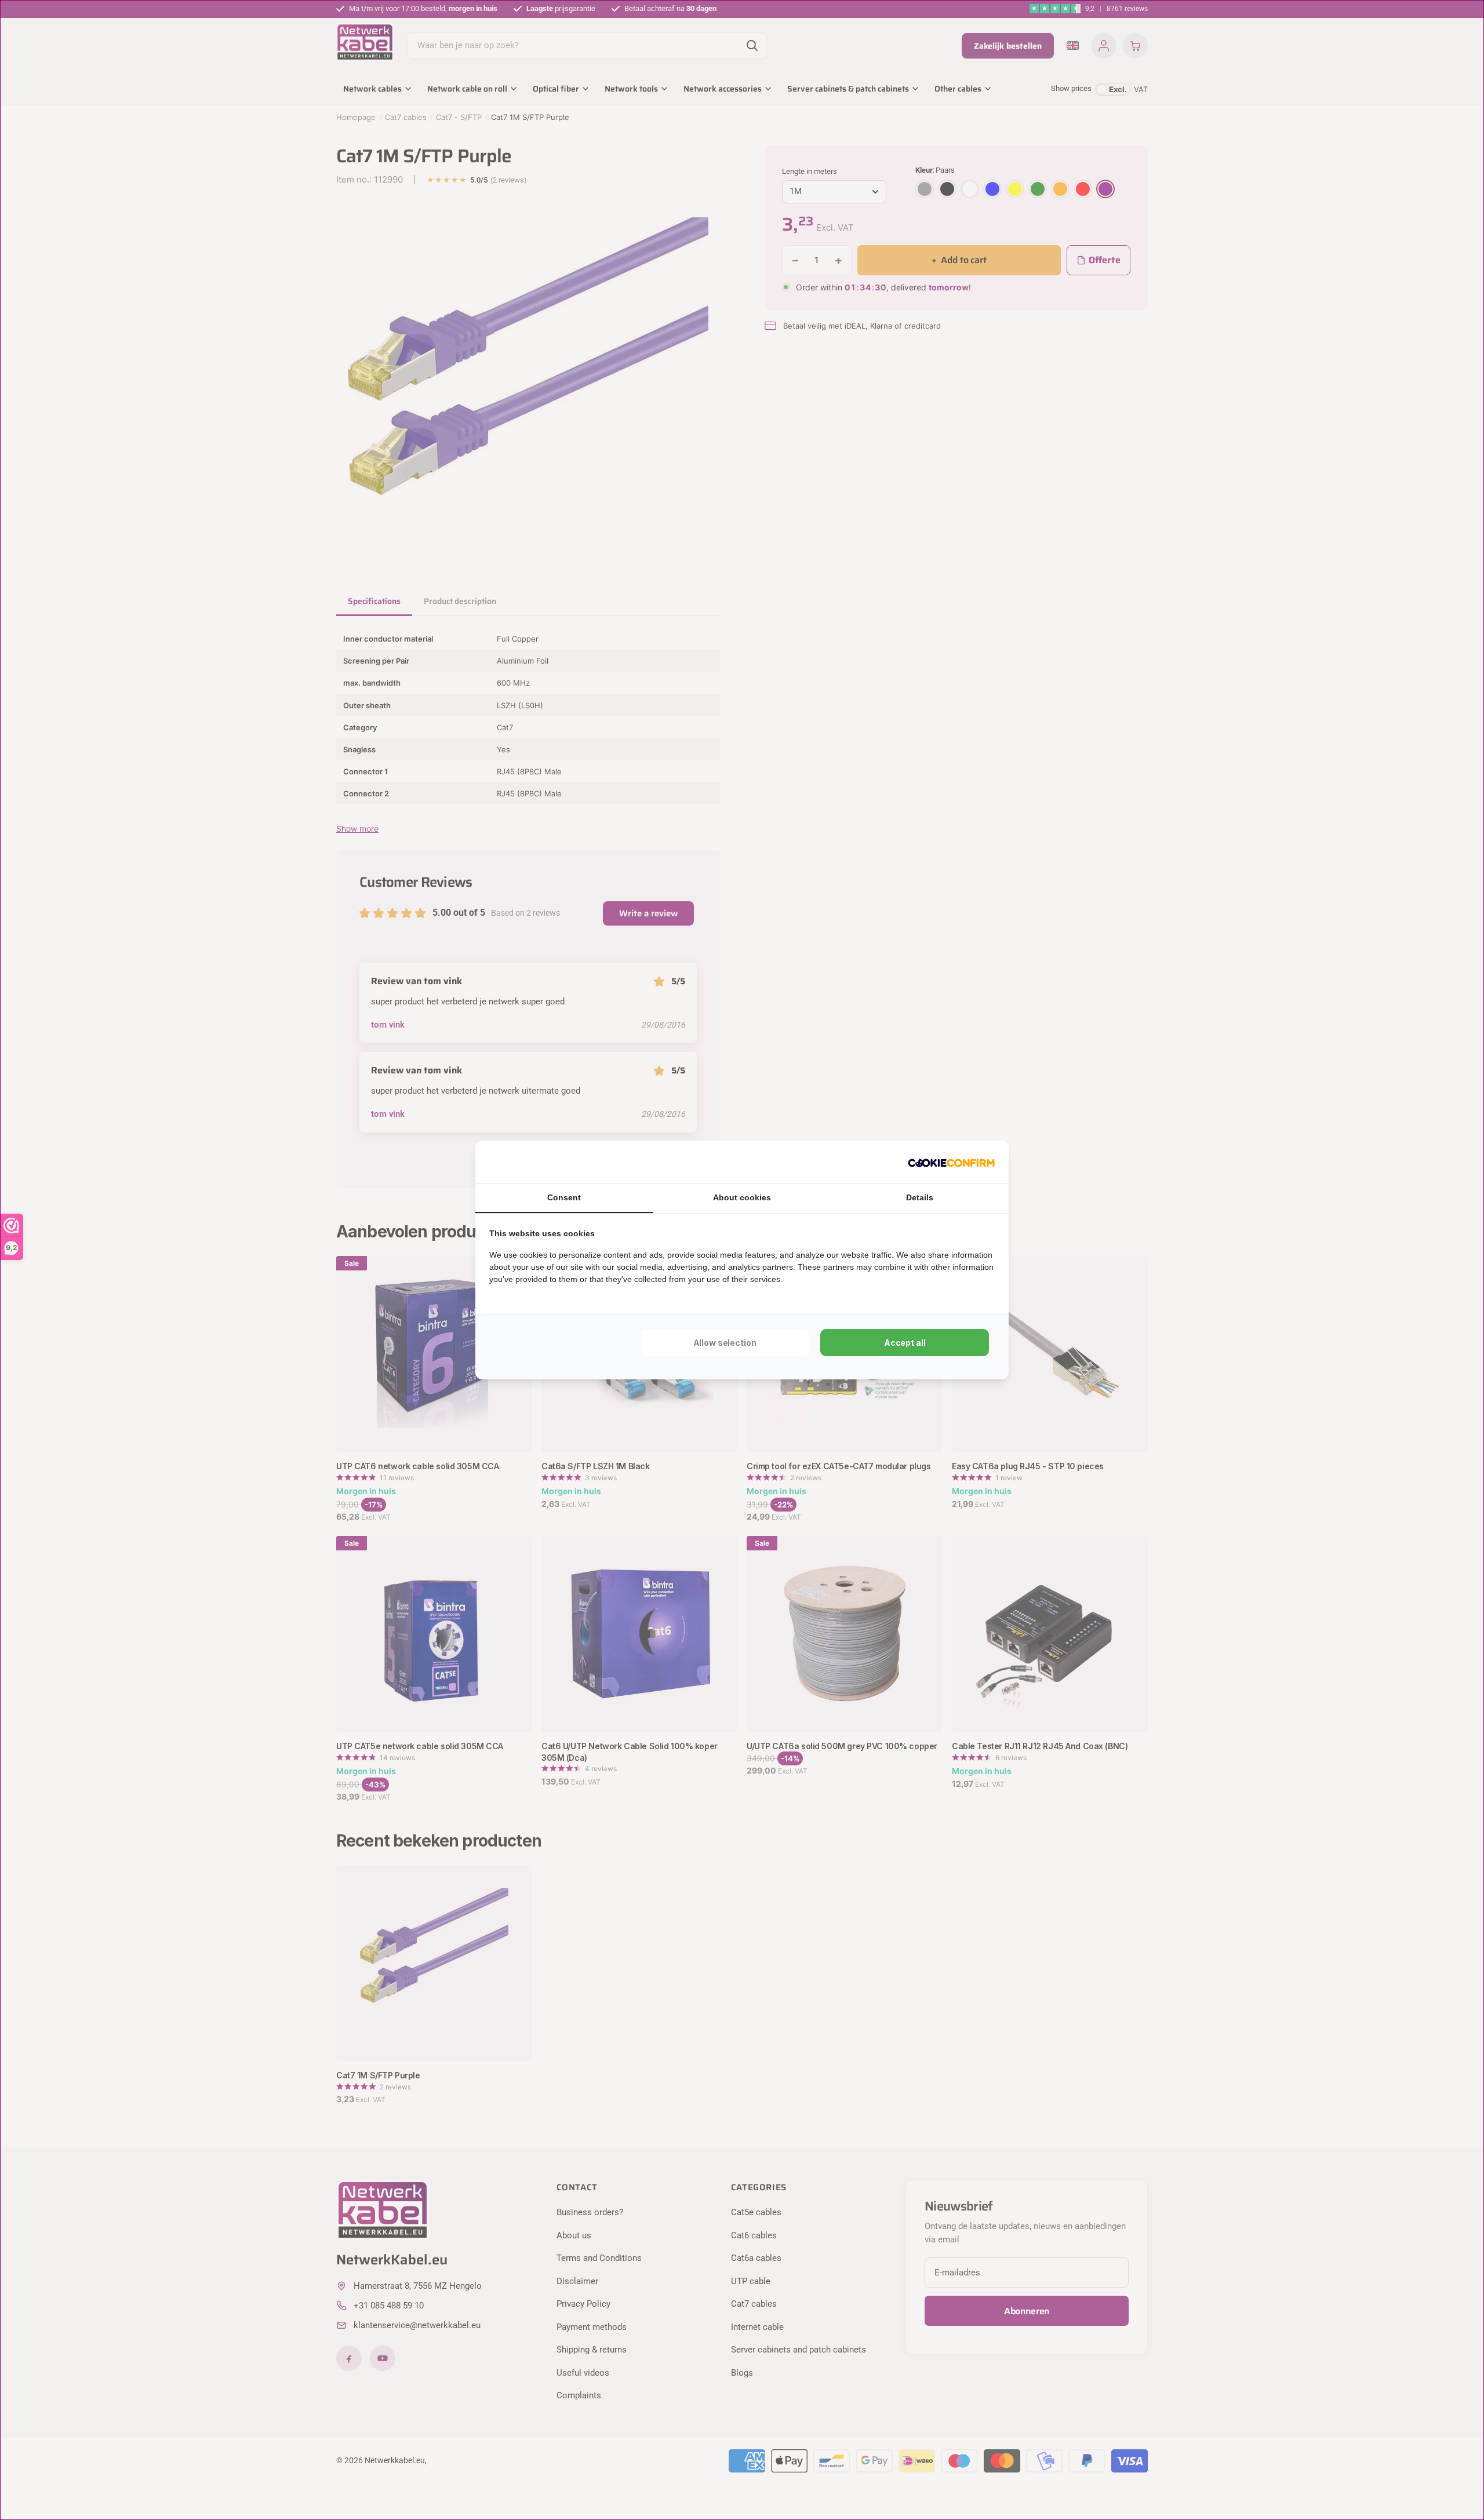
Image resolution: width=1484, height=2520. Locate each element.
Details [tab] (920, 1197)
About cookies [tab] (742, 1197)
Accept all (905, 1343)
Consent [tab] (564, 1197)
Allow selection (725, 1343)
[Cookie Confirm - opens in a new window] (951, 1162)
